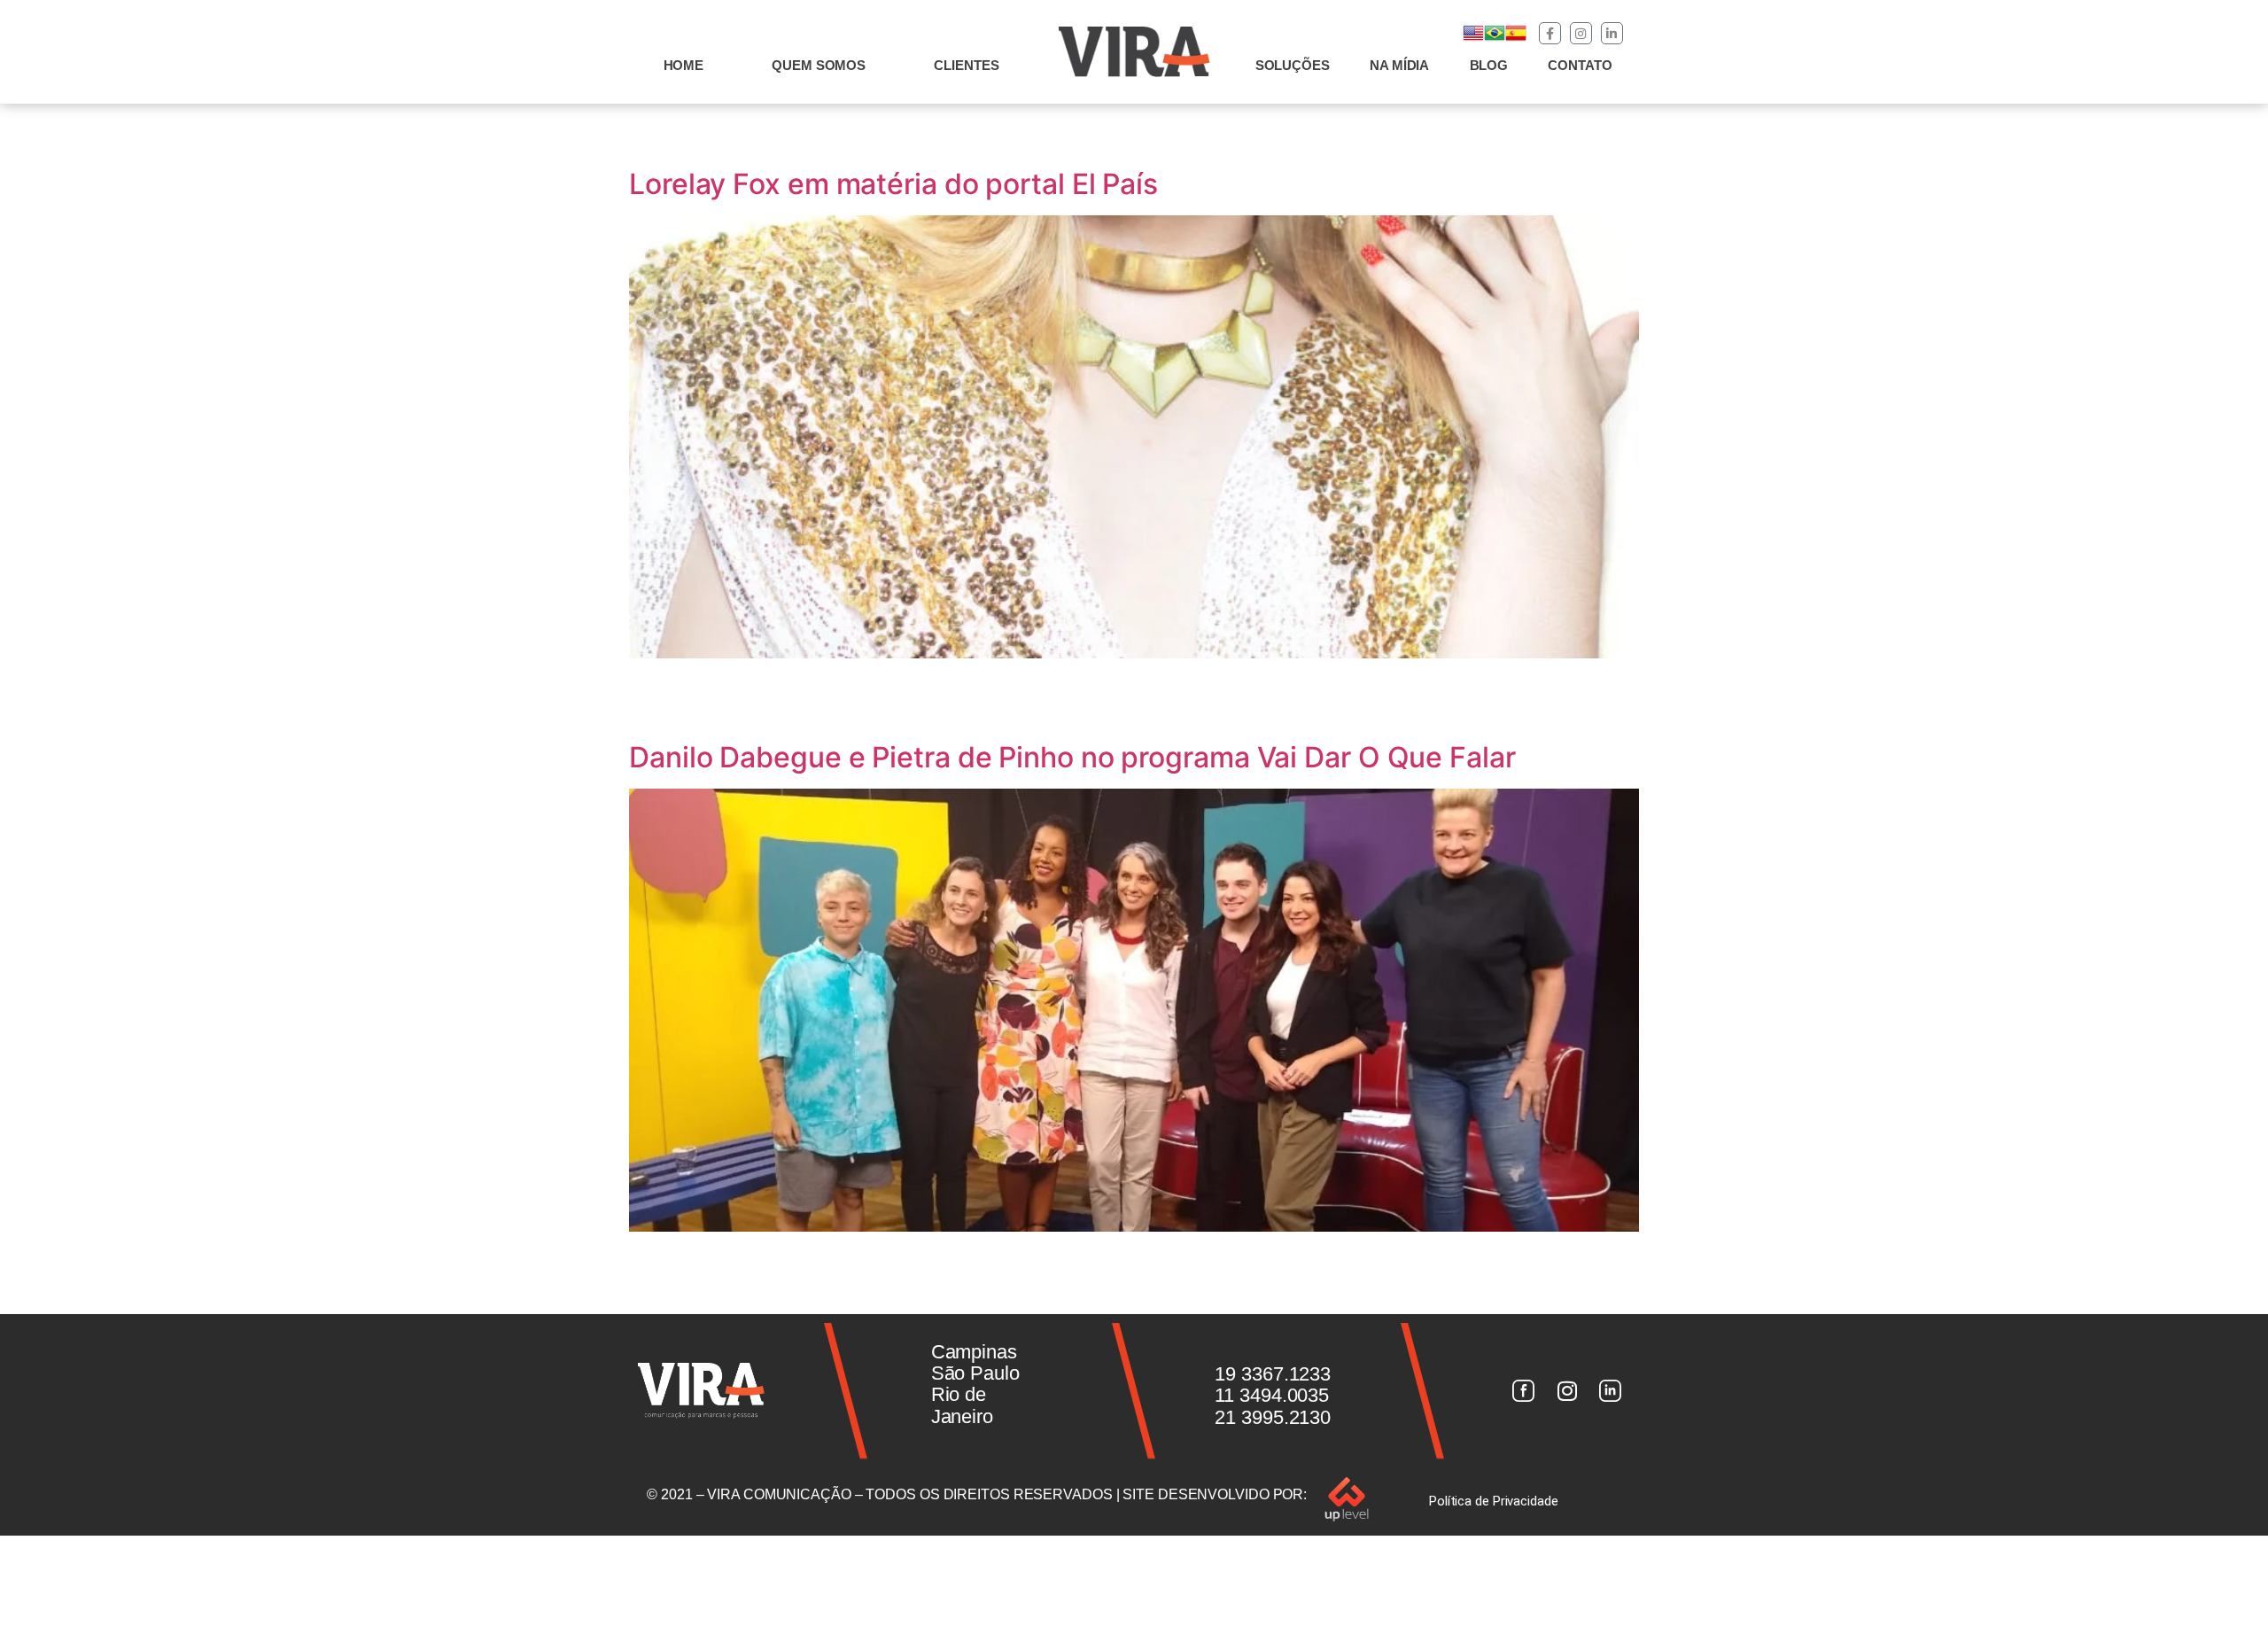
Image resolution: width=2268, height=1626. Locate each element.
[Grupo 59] (1611, 1391)
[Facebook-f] (1550, 33)
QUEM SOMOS (819, 65)
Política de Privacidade (1494, 1501)
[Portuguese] (1495, 39)
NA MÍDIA (1399, 65)
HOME (684, 65)
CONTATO (1580, 65)
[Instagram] (1581, 33)
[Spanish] (1516, 39)
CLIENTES (966, 65)
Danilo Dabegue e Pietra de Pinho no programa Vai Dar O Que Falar (1072, 757)
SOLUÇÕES (1293, 65)
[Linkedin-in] (1612, 33)
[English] (1473, 39)
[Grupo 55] (1523, 1391)
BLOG (1489, 65)
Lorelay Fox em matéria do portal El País (893, 184)
